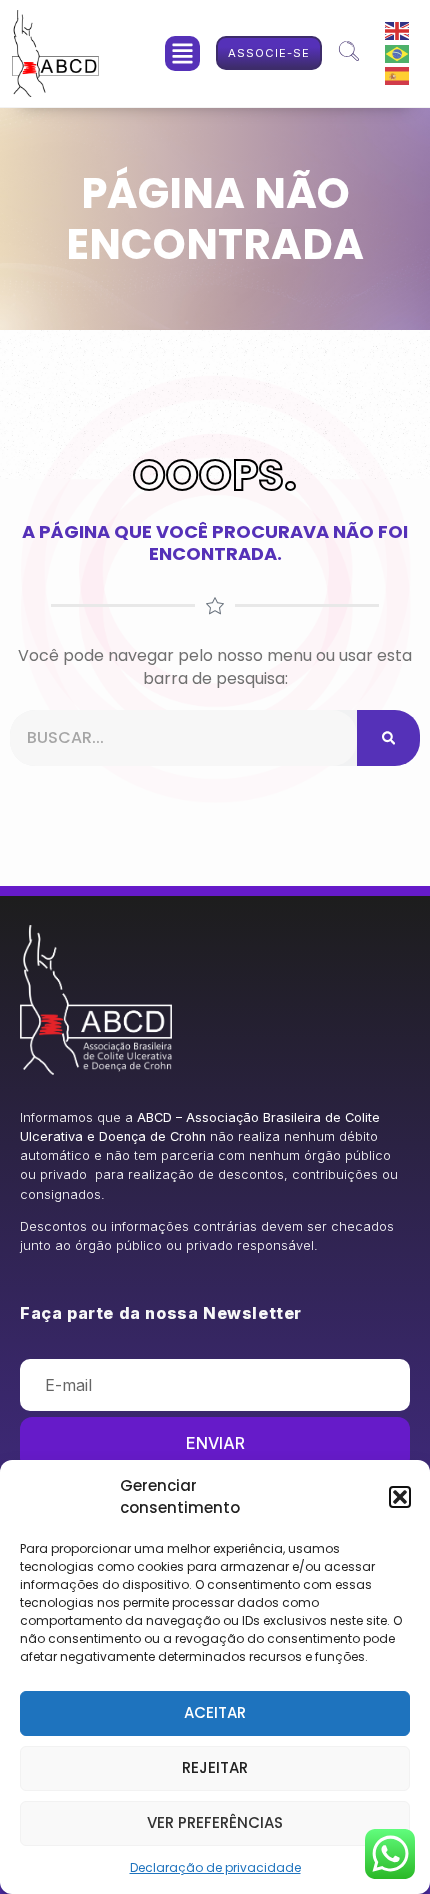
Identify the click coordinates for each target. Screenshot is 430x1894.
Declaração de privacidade (215, 1867)
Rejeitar (215, 1767)
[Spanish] (398, 75)
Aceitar (215, 1712)
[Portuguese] (398, 52)
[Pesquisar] (388, 738)
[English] (398, 30)
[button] (400, 1497)
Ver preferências (215, 1822)
